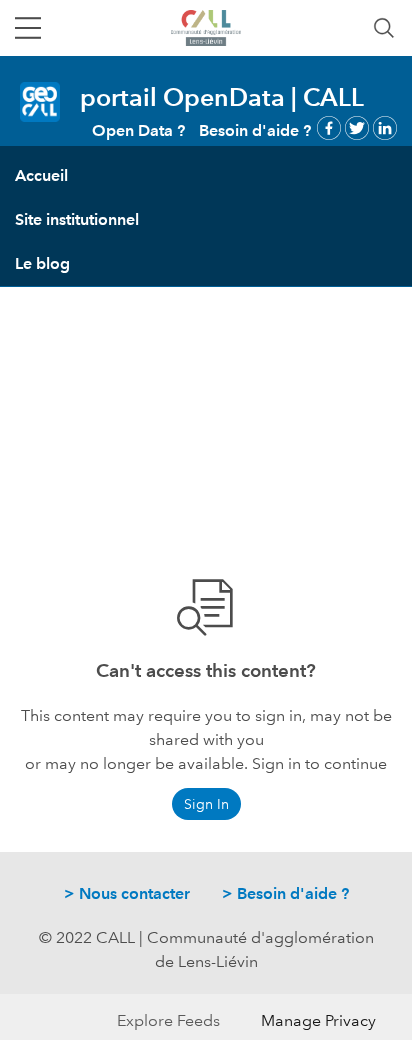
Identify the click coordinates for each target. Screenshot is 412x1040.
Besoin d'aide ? (255, 130)
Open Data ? (138, 130)
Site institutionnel (77, 219)
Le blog (42, 263)
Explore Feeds (168, 1020)
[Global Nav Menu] (28, 28)
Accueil (41, 175)
